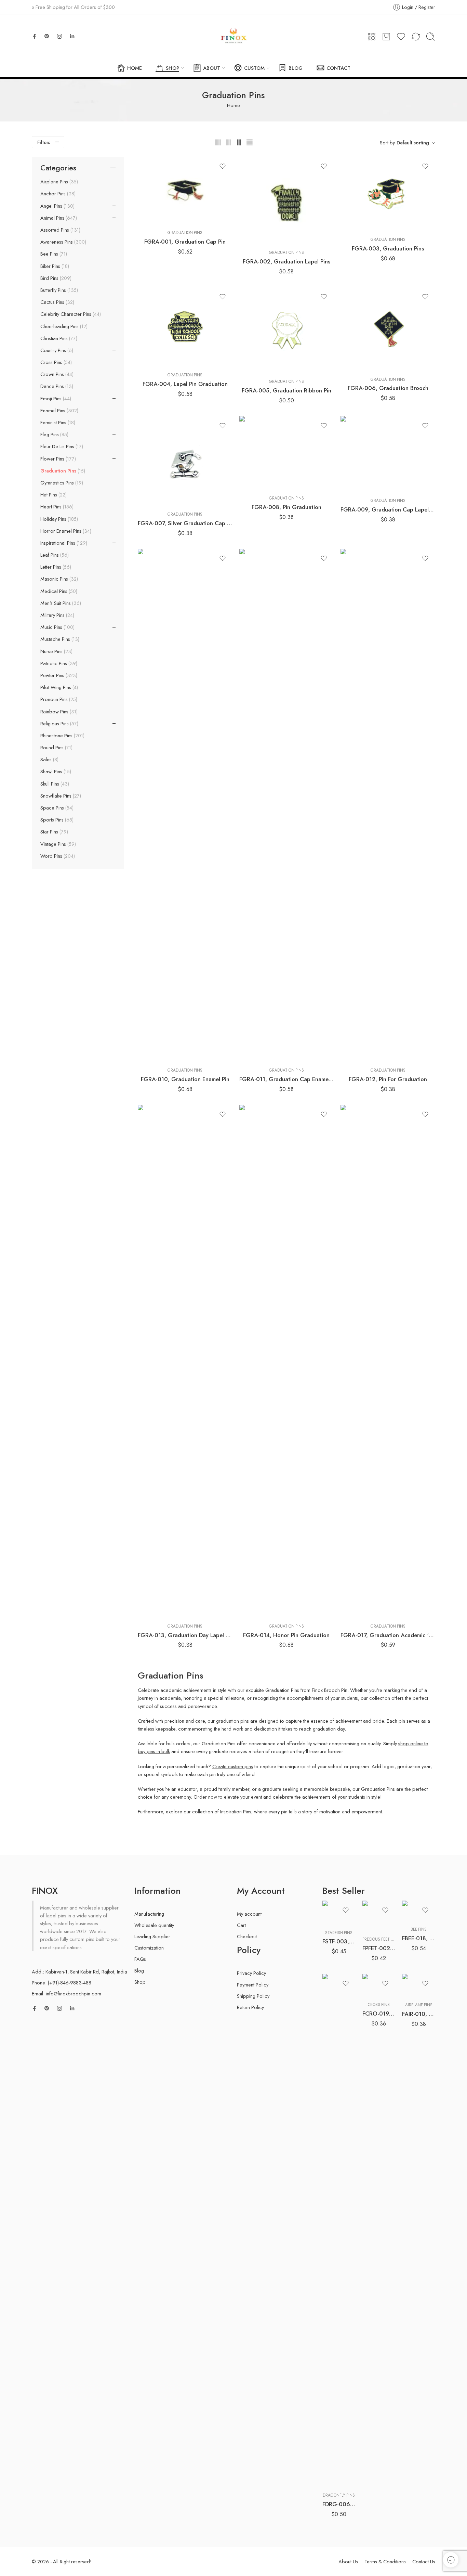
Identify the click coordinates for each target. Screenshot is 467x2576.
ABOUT (212, 68)
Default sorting (413, 143)
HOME (135, 68)
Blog (139, 1971)
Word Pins (57, 856)
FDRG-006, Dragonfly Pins (339, 2504)
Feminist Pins (57, 423)
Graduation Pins (185, 233)
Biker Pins (54, 266)
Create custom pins (233, 1766)
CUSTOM (254, 68)
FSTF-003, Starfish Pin (339, 1941)
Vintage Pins (57, 844)
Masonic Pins (58, 579)
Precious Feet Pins (381, 1939)
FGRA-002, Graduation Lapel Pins (286, 261)
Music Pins (57, 627)
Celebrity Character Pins (70, 314)
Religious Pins (59, 724)
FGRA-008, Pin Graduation (286, 507)
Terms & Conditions (385, 2561)
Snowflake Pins (60, 796)
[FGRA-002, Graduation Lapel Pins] (287, 200)
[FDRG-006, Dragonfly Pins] (339, 2230)
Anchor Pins (57, 194)
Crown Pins (56, 374)
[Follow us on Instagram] (59, 36)
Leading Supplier (152, 1936)
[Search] (430, 37)
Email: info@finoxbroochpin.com (66, 1994)
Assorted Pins (60, 230)
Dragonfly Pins (339, 2495)
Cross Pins (55, 362)
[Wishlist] (223, 166)
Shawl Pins (55, 772)
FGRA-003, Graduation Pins (388, 248)
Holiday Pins (58, 519)
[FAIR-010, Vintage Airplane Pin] (419, 1985)
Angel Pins (57, 206)
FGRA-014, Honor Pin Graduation (286, 1635)
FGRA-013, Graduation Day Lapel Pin (185, 1635)
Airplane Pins (58, 182)
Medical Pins (58, 591)
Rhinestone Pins (62, 736)
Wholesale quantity (154, 1925)
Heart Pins (56, 507)
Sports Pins (56, 820)
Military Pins (57, 615)
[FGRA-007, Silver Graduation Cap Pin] (185, 461)
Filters (44, 142)
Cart (241, 1925)
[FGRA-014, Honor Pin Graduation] (287, 1361)
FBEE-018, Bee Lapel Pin (419, 1938)
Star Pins (54, 832)
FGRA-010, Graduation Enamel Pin (185, 1079)
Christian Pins (58, 338)
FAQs (140, 1959)
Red (341, 2467)
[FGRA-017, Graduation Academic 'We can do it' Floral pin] (388, 1361)
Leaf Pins (54, 555)
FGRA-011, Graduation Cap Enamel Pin (287, 1079)
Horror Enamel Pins (65, 531)
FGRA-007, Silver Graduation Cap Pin (185, 523)
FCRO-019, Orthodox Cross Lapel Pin (379, 2014)
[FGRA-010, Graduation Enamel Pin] (185, 805)
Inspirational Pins (63, 543)
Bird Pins (55, 278)
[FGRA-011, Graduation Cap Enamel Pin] (287, 805)
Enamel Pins (59, 411)
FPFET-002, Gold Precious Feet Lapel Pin (379, 1948)
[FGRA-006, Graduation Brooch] (388, 329)
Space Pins (56, 808)
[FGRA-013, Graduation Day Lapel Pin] (185, 1361)
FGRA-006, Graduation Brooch (388, 388)
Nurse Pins (56, 651)
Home (233, 105)
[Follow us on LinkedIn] (72, 36)
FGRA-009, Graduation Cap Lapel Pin (388, 509)
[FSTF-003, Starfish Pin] (339, 1913)
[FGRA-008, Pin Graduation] (287, 453)
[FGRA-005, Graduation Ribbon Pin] (287, 330)
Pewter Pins (58, 675)
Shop (140, 1982)
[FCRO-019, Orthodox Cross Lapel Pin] (379, 1985)
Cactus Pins (57, 302)
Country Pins (56, 350)
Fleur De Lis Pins (61, 446)
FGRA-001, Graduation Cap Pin (185, 242)
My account (249, 1914)
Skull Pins (54, 784)
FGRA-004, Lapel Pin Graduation (185, 384)
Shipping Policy (253, 1996)
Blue (341, 2457)
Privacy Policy (251, 1973)
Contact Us (424, 2561)
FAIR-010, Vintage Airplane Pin (419, 2014)
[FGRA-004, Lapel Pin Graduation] (185, 327)
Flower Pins (57, 459)
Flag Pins (54, 435)
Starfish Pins (339, 1933)
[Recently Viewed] (451, 2560)
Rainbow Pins (58, 712)
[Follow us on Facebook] (35, 36)
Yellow (341, 2477)
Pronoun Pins (58, 699)
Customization (149, 1948)
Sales (49, 760)
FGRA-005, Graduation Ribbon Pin (286, 390)
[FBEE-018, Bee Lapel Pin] (419, 1911)
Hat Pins (53, 495)
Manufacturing (149, 1914)
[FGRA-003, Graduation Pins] (388, 194)
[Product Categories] (372, 37)
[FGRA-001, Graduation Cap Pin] (185, 191)
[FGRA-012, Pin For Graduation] (388, 805)
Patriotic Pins (58, 663)
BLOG (296, 68)
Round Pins (56, 748)
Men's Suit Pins (60, 603)
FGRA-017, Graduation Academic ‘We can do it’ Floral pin (388, 1635)
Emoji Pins (55, 399)
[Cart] (386, 37)
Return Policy (250, 2007)
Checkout (247, 1936)
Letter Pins (55, 567)
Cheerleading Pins (63, 326)
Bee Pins (53, 254)
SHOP (172, 68)
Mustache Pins (59, 639)
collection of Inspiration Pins (222, 1811)
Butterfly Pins (58, 290)
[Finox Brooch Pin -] (233, 37)
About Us (348, 2561)
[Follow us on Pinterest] (47, 36)
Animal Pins (58, 218)
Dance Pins (56, 386)
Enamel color (335, 2447)
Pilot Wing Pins (58, 687)
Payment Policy (253, 1985)
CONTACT (338, 68)
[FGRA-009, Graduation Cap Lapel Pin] (388, 454)
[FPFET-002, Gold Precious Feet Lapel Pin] (379, 1916)
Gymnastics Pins (61, 483)
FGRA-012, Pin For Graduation (388, 1079)
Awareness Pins (63, 242)
